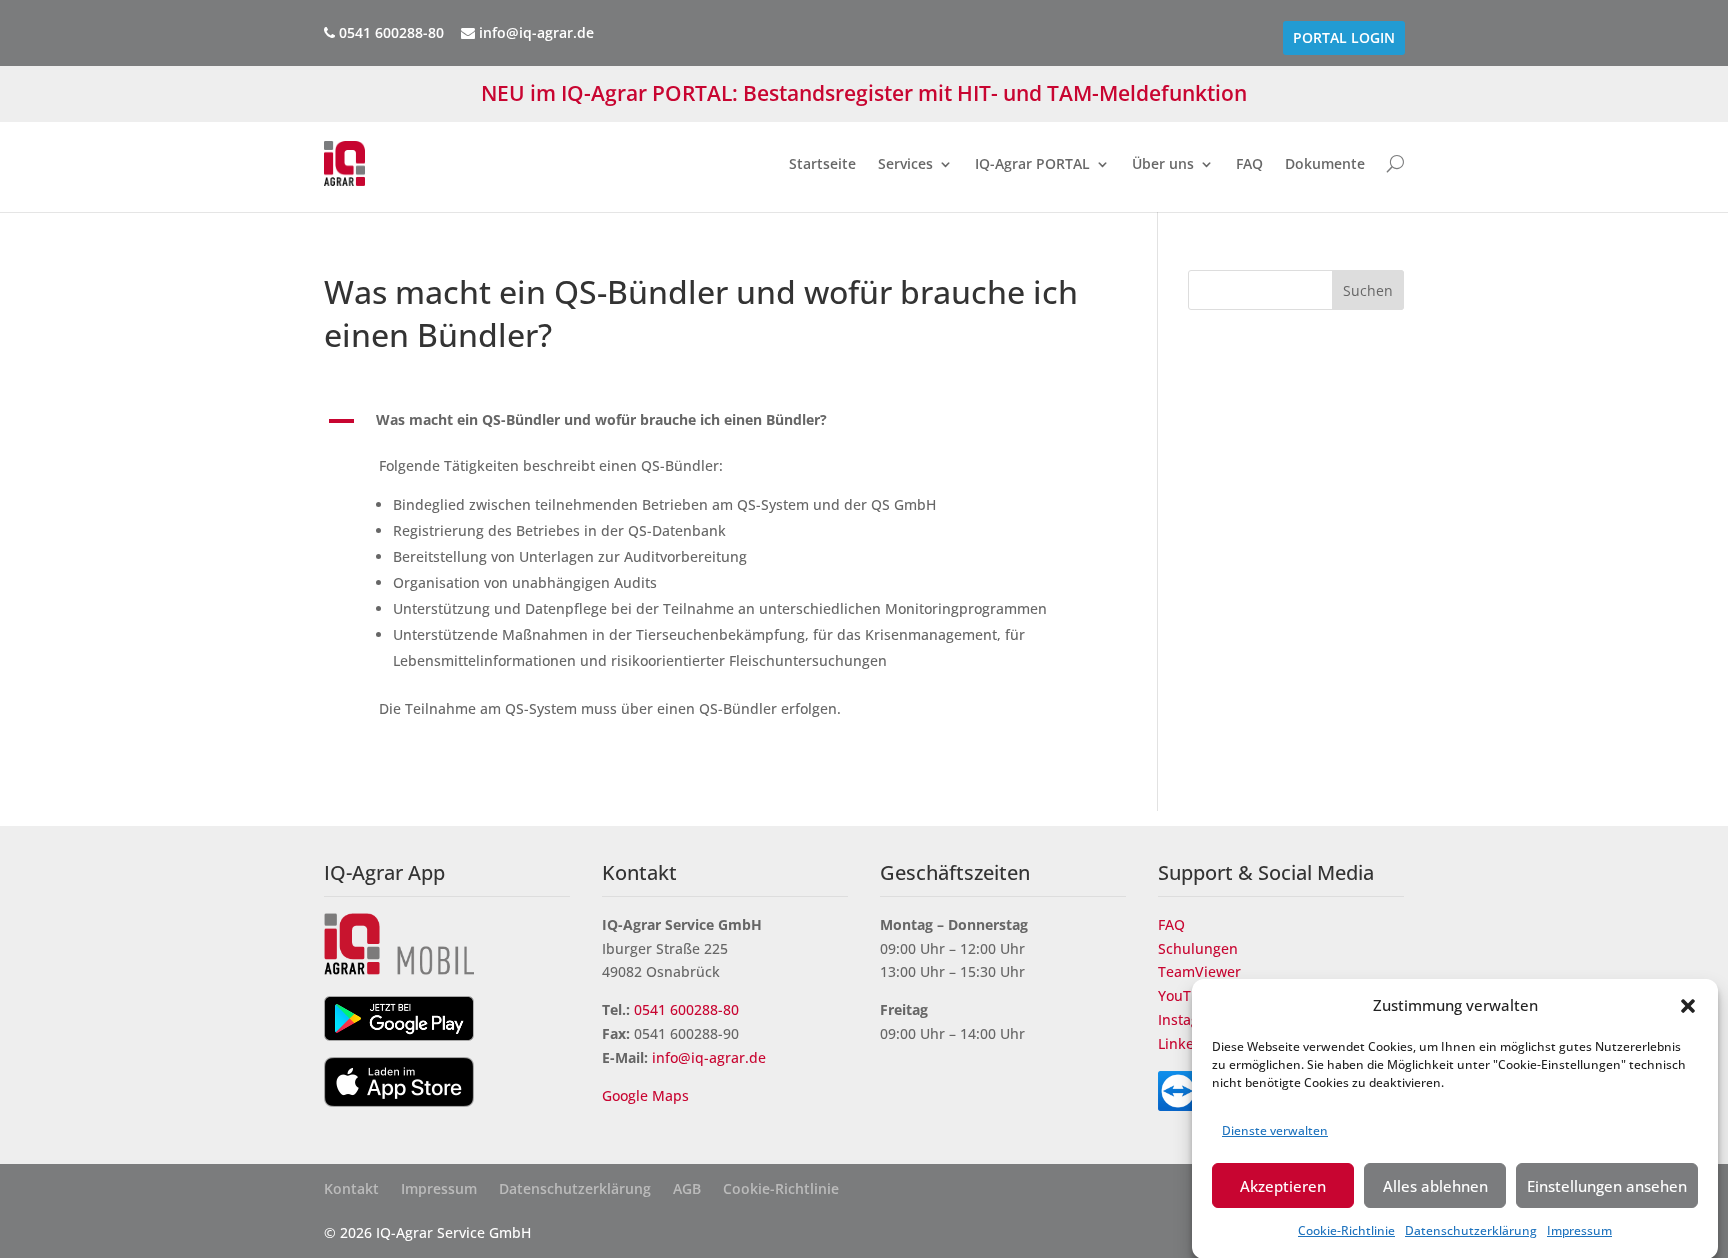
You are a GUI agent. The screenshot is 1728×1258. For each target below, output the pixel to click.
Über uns (1163, 163)
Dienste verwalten (1275, 1130)
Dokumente (1325, 163)
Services (905, 163)
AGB (687, 1190)
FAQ (1249, 163)
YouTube (1187, 995)
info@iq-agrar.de (534, 32)
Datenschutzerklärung (1471, 1230)
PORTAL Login (1344, 38)
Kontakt (351, 1190)
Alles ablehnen (1435, 1186)
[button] (1688, 1006)
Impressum (1579, 1230)
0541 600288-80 (686, 1009)
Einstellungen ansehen (1607, 1186)
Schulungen (1198, 948)
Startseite (822, 163)
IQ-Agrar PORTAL (1032, 163)
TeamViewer (1199, 971)
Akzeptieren (1283, 1186)
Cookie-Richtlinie (1346, 1230)
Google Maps (647, 1095)
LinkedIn (1187, 1043)
